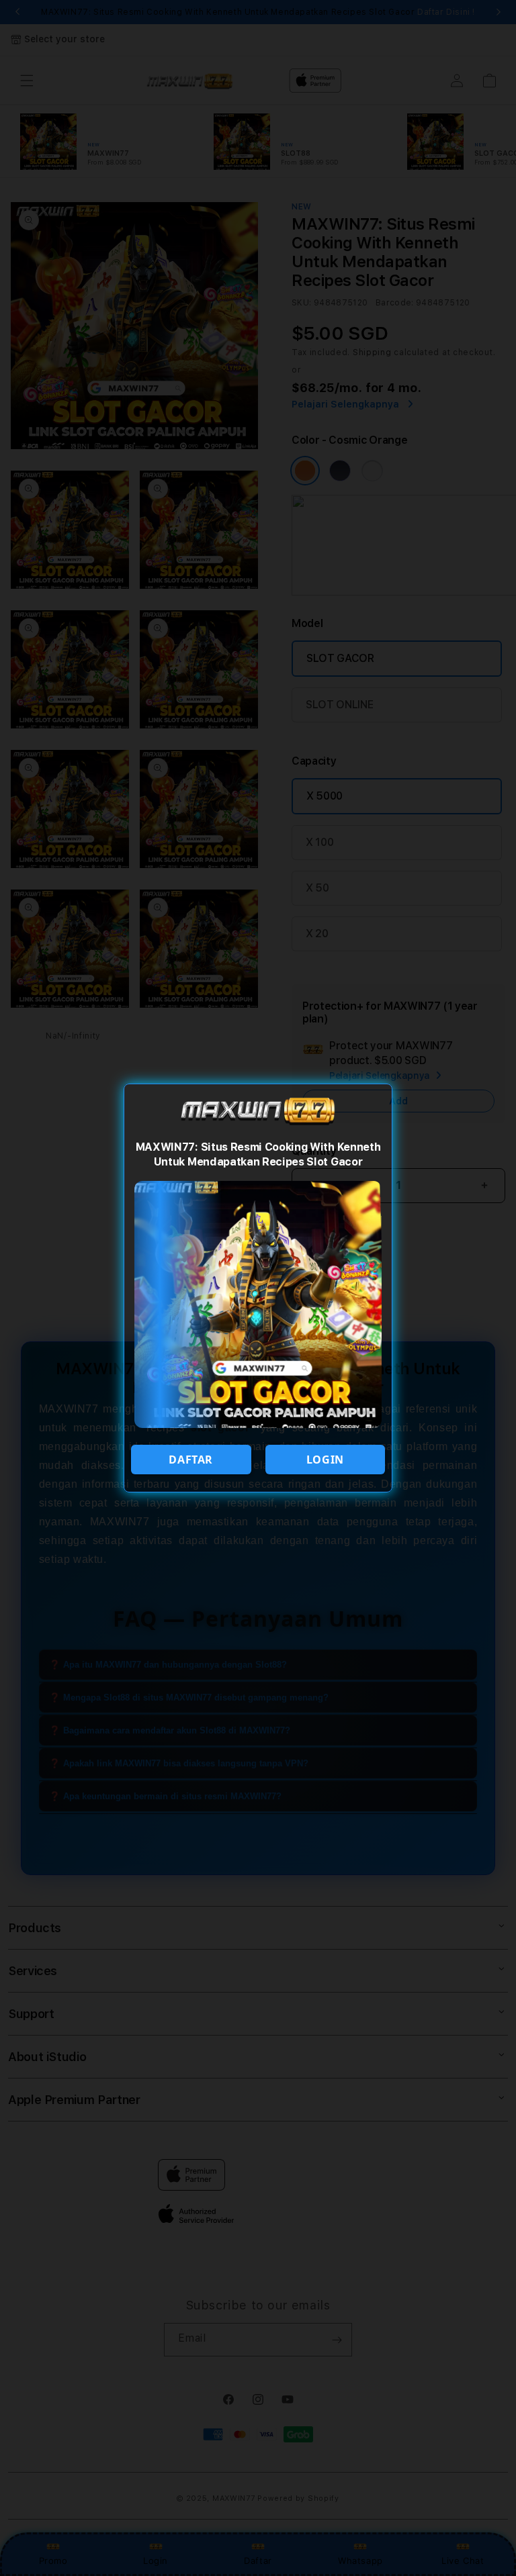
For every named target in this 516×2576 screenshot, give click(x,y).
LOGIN (325, 1460)
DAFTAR (191, 1460)
